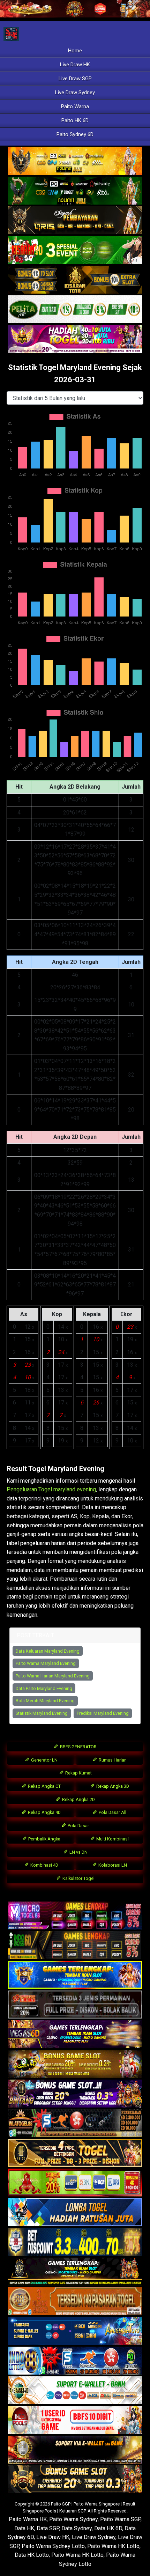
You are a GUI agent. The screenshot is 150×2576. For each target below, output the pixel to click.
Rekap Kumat (78, 1773)
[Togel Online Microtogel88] (75, 1916)
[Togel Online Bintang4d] (75, 2094)
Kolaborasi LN (112, 1865)
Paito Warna (75, 106)
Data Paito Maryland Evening (44, 1688)
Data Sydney (77, 2528)
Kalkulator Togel (78, 1878)
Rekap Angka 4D (44, 1812)
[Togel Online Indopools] (75, 2420)
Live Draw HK (75, 65)
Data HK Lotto (32, 2555)
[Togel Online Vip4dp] (75, 2272)
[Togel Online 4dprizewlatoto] (75, 2153)
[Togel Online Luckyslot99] (75, 2242)
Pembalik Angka (44, 1839)
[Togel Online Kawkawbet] (75, 2005)
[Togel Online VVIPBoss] (75, 161)
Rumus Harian (112, 1760)
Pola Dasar (78, 1826)
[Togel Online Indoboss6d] (75, 1945)
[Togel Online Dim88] (75, 191)
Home (75, 51)
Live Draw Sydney (75, 93)
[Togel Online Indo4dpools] (75, 2212)
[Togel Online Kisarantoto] (75, 280)
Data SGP (48, 2528)
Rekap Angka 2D (78, 1799)
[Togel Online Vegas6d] (75, 2034)
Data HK (24, 2528)
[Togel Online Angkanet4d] (75, 2390)
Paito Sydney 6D (75, 134)
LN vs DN (78, 1852)
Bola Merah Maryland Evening (45, 1701)
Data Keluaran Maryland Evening (48, 1651)
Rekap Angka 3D (112, 1786)
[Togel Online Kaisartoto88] (75, 2183)
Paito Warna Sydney (73, 2519)
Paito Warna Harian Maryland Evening (53, 1676)
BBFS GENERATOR (78, 1747)
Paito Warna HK (28, 2519)
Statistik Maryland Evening (42, 1713)
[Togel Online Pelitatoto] (75, 310)
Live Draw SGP (75, 79)
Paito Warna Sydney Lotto (53, 2546)
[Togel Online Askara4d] (75, 2064)
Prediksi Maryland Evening (103, 1713)
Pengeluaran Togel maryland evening (51, 1489)
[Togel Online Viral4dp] (75, 339)
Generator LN (44, 1760)
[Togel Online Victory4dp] (75, 1975)
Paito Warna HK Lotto (113, 2546)
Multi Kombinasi (112, 1839)
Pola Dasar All (112, 1812)
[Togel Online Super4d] (75, 221)
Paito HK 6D (75, 120)
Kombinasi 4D (44, 1865)
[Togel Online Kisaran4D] (75, 250)
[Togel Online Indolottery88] (75, 2361)
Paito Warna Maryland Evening (46, 1663)
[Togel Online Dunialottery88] (75, 2301)
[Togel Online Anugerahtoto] (75, 2331)
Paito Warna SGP (120, 2519)
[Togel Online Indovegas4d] (75, 2479)
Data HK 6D (108, 2528)
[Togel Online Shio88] (75, 2450)
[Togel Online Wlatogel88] (75, 2123)
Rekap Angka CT (44, 1786)
